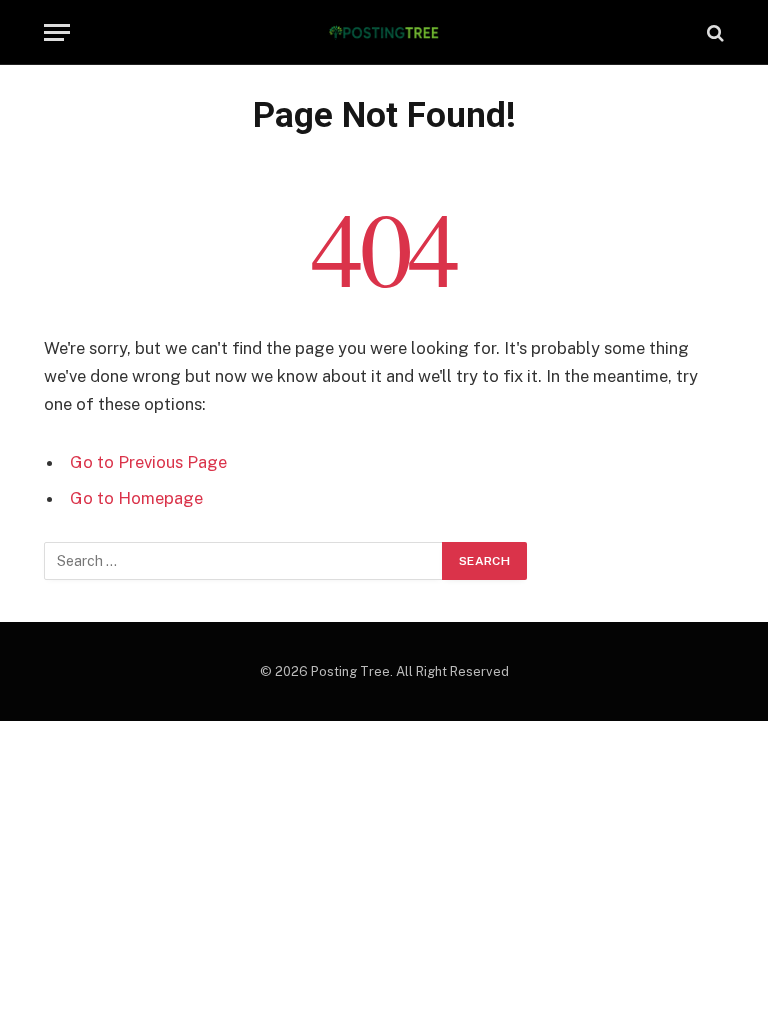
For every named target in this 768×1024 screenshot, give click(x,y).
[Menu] (57, 32)
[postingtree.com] (384, 32)
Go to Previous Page (148, 462)
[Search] (713, 32)
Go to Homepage (136, 498)
